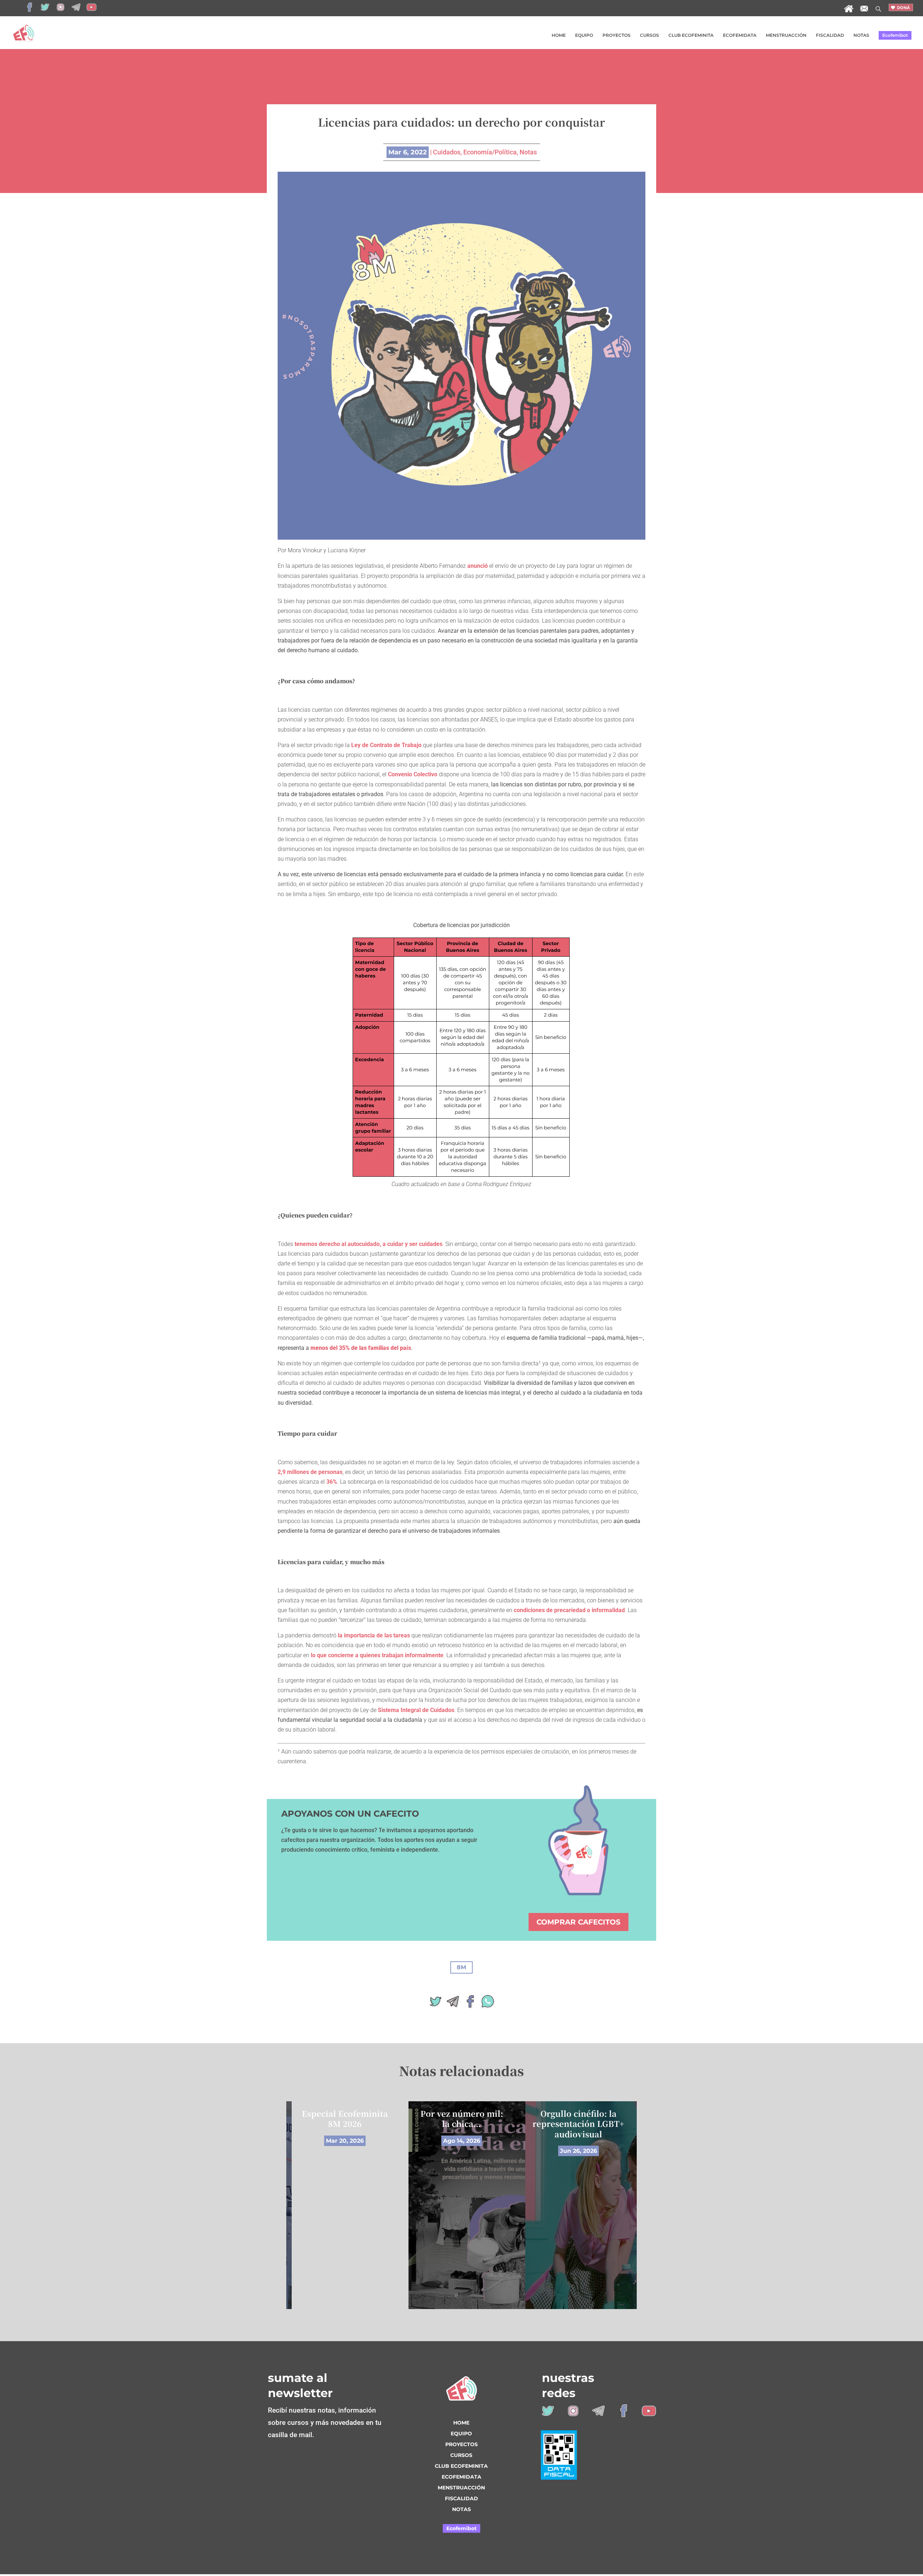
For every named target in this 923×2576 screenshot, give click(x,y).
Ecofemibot (895, 35)
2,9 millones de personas (310, 1472)
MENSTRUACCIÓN (786, 35)
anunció (478, 566)
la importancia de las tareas (374, 1635)
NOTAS (861, 35)
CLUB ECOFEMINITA (691, 35)
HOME (559, 35)
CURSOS (650, 35)
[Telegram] (453, 2004)
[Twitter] (436, 2004)
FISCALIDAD (830, 35)
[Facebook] (470, 2004)
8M (461, 1967)
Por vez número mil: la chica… (462, 2119)
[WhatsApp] (487, 2004)
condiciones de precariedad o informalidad (569, 1610)
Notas (528, 152)
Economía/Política (490, 152)
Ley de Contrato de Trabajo (386, 745)
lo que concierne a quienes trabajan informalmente (377, 1655)
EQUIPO (584, 35)
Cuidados (447, 152)
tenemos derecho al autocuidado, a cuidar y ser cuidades (368, 1244)
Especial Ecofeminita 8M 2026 (345, 2119)
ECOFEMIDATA (740, 35)
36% (332, 1482)
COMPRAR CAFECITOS (578, 1922)
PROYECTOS (617, 35)
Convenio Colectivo (413, 774)
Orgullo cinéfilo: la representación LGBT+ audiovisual (578, 2124)
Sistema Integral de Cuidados (416, 1710)
